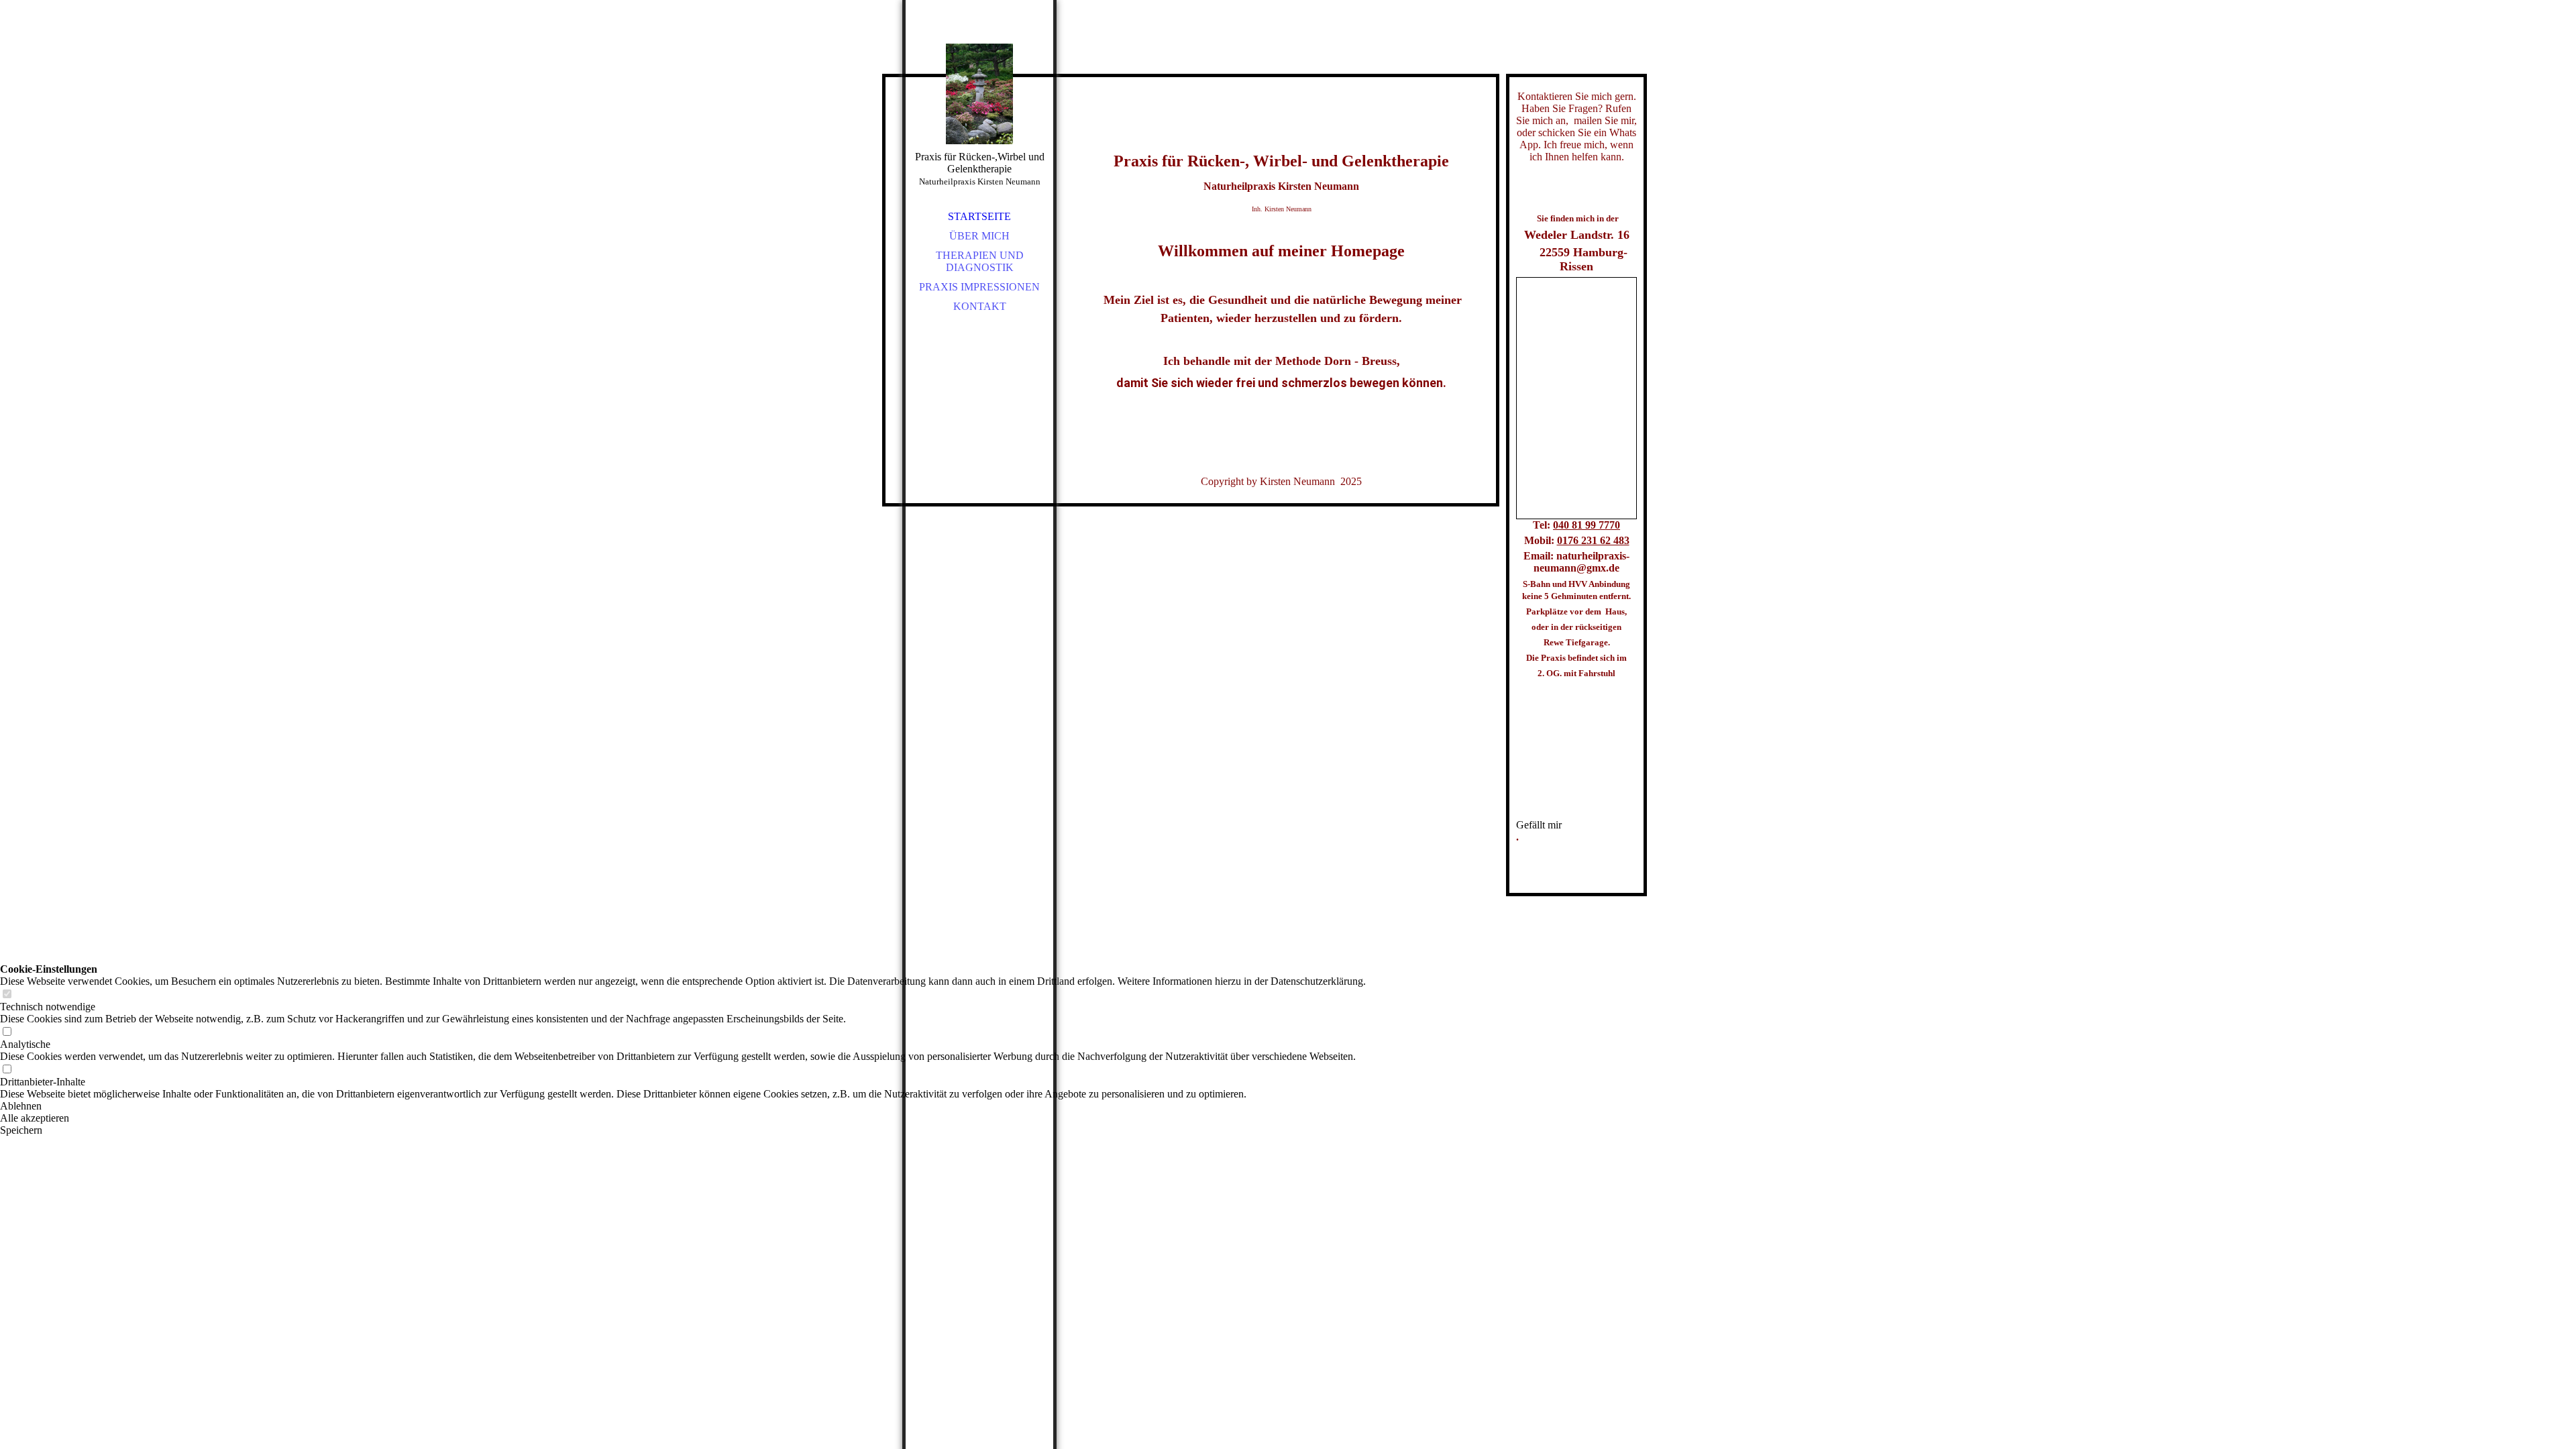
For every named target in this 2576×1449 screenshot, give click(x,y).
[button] (683, 1106)
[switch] (7, 995)
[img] (979, 94)
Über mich (979, 236)
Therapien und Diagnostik (980, 261)
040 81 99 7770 (1587, 525)
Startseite (979, 216)
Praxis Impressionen (979, 287)
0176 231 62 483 (1593, 540)
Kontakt (980, 306)
